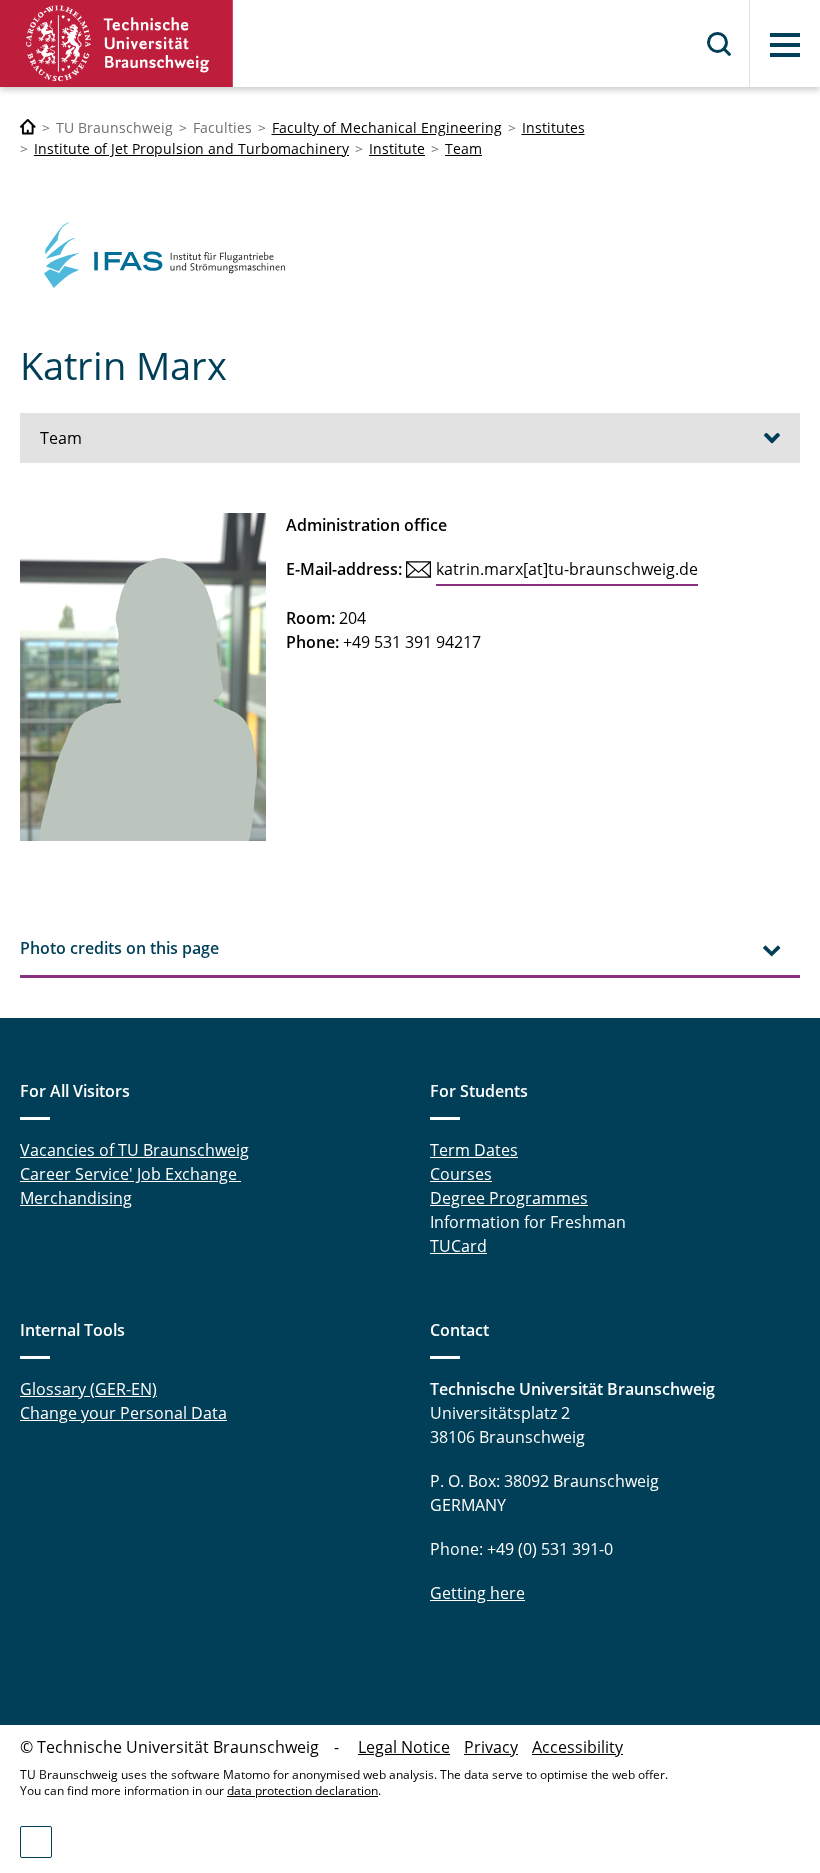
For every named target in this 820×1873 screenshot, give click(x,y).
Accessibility (577, 1747)
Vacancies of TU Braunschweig (134, 1150)
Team (463, 148)
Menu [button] (785, 45)
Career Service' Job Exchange (130, 1174)
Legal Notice (404, 1747)
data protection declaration (302, 1790)
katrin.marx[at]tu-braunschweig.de (567, 569)
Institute (397, 148)
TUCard (458, 1246)
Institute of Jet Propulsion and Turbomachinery (191, 148)
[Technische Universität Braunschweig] (117, 43)
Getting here (477, 1593)
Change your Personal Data (123, 1413)
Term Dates (474, 1150)
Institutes (553, 127)
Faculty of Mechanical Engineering (387, 127)
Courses (461, 1174)
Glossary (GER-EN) (88, 1389)
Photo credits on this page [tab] (119, 948)
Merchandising (76, 1198)
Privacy (491, 1747)
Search (720, 44)
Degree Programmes (509, 1198)
